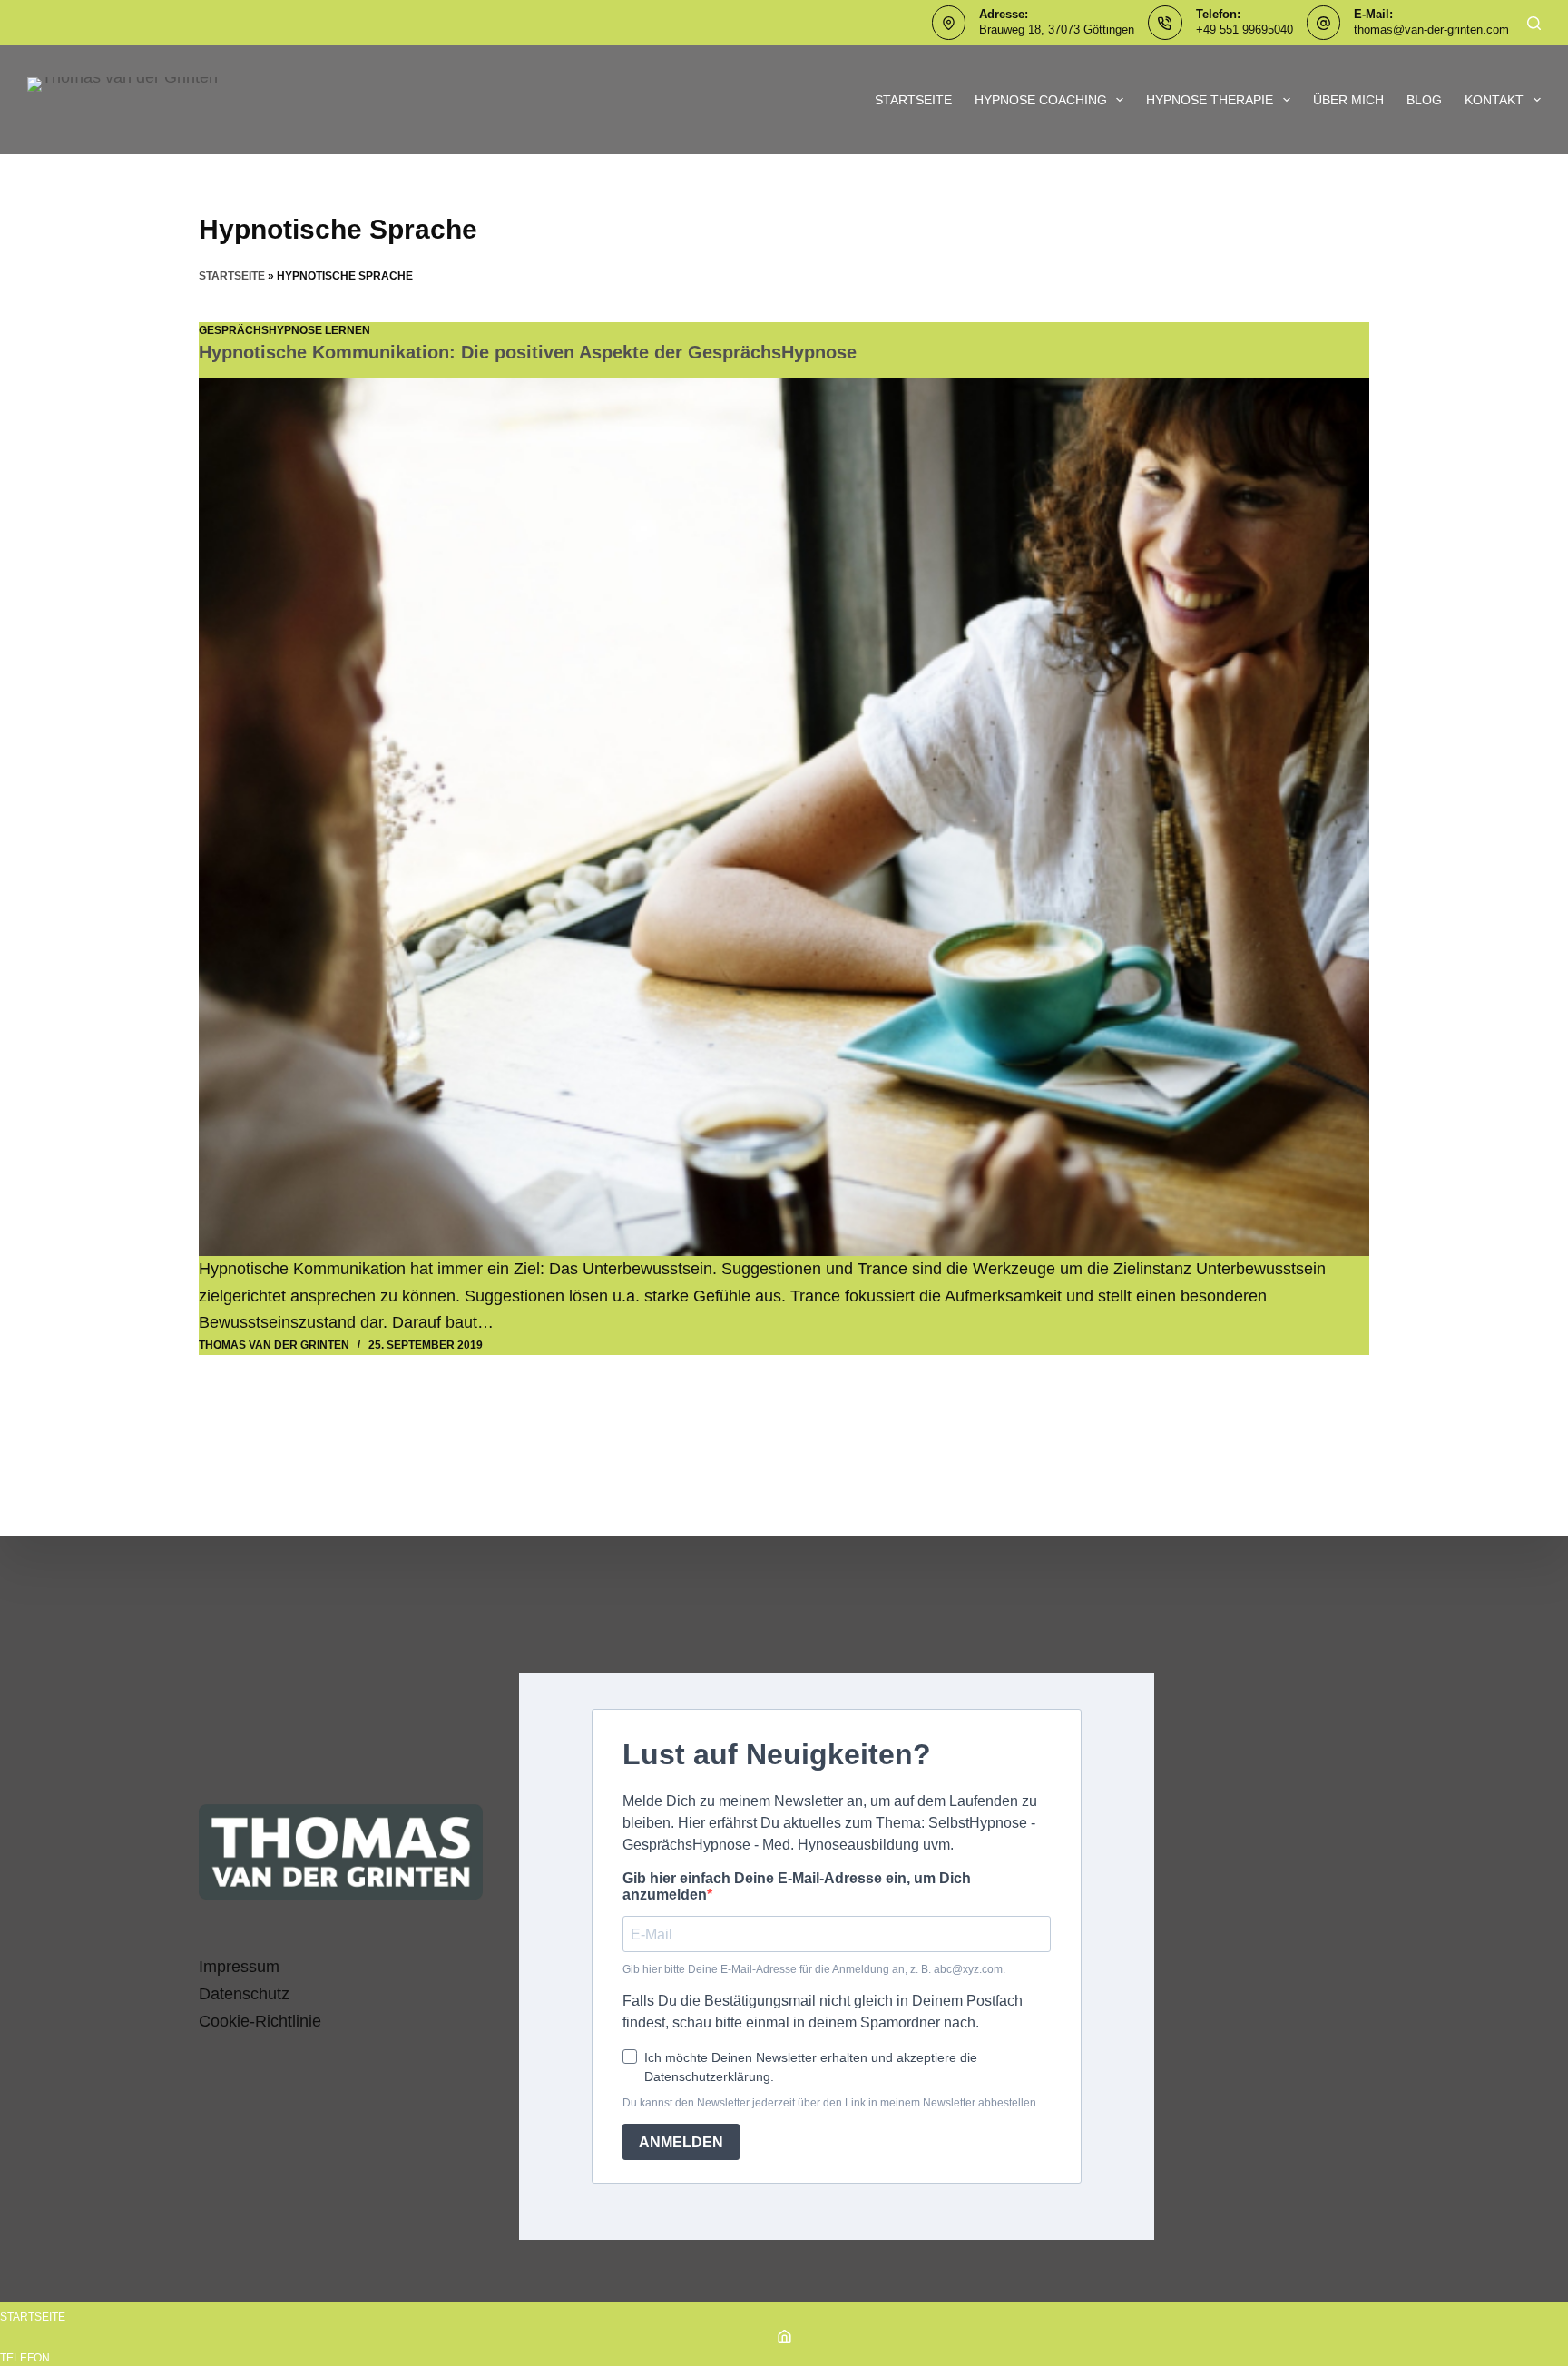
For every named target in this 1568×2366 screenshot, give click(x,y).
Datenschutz (244, 1994)
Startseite (913, 100)
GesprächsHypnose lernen (284, 330)
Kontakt (1494, 100)
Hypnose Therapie (1210, 100)
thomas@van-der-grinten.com (1431, 29)
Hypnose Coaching (1041, 100)
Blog (1424, 100)
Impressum (239, 1967)
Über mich (1348, 100)
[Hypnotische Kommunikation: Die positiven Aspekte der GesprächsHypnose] (784, 818)
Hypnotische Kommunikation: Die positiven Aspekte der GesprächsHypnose (528, 352)
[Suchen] (1534, 23)
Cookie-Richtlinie (260, 2021)
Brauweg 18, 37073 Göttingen (1057, 29)
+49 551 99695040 (1245, 29)
